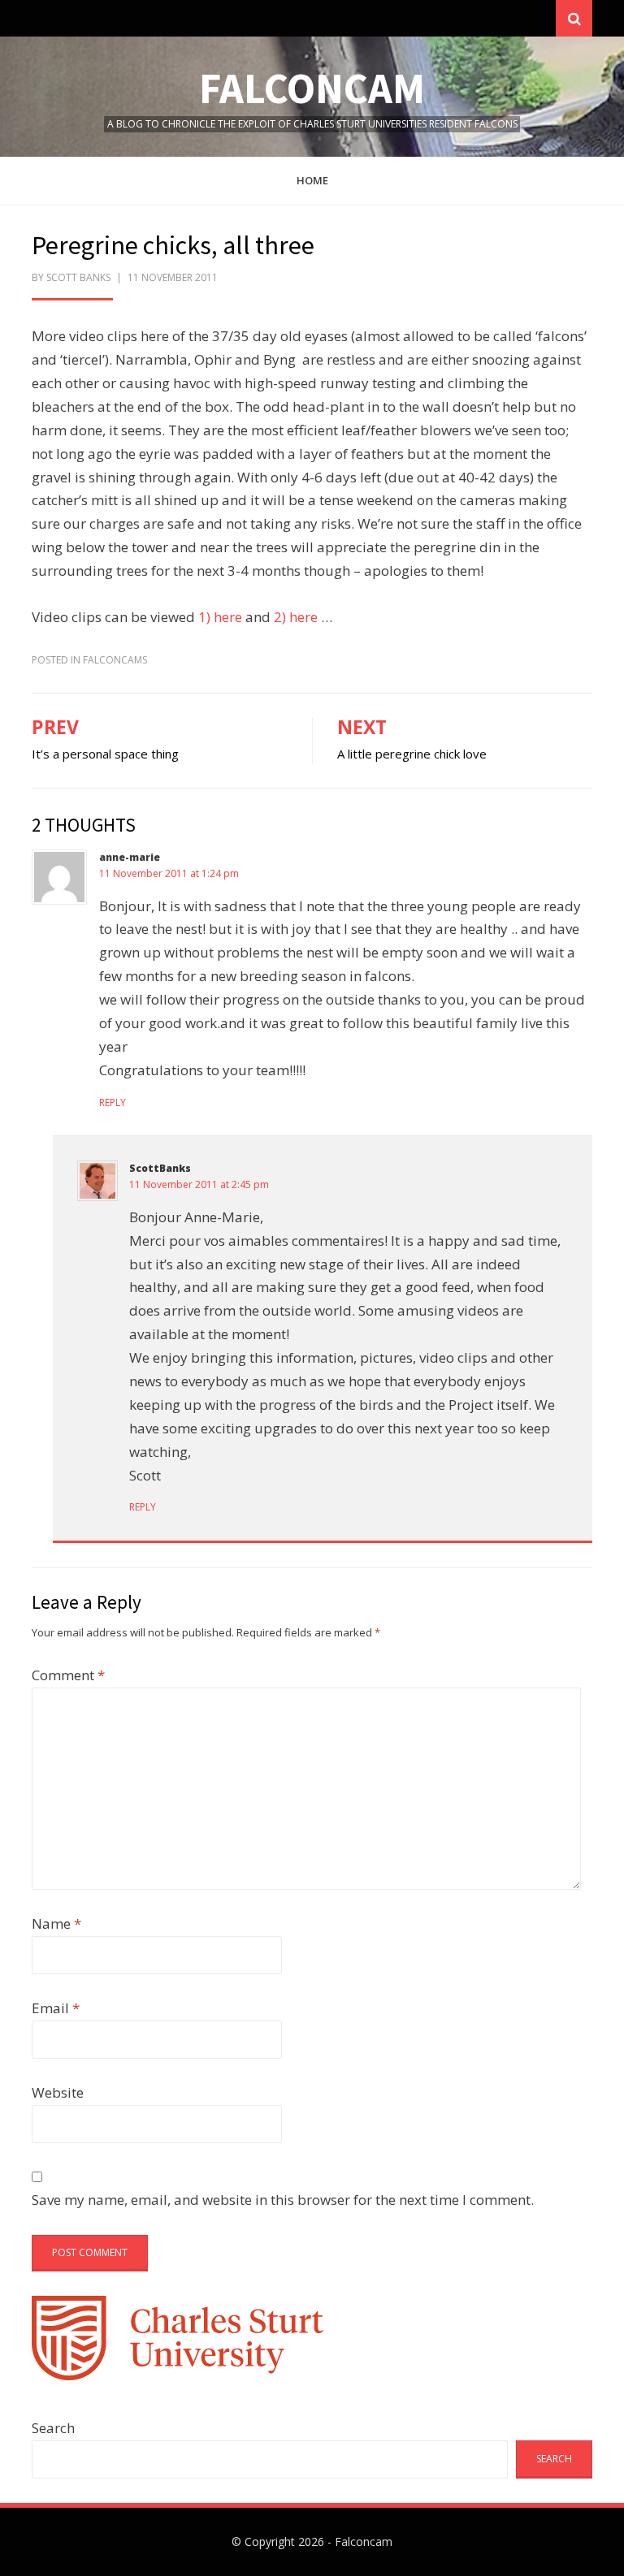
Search (53, 2428)
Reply (113, 1102)
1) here (220, 617)
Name (56, 1923)
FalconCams (115, 660)
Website (58, 2092)
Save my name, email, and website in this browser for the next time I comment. (283, 2200)
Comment (68, 1675)
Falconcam (312, 88)
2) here (296, 617)
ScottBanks (160, 1168)
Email (56, 2008)
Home (312, 180)
